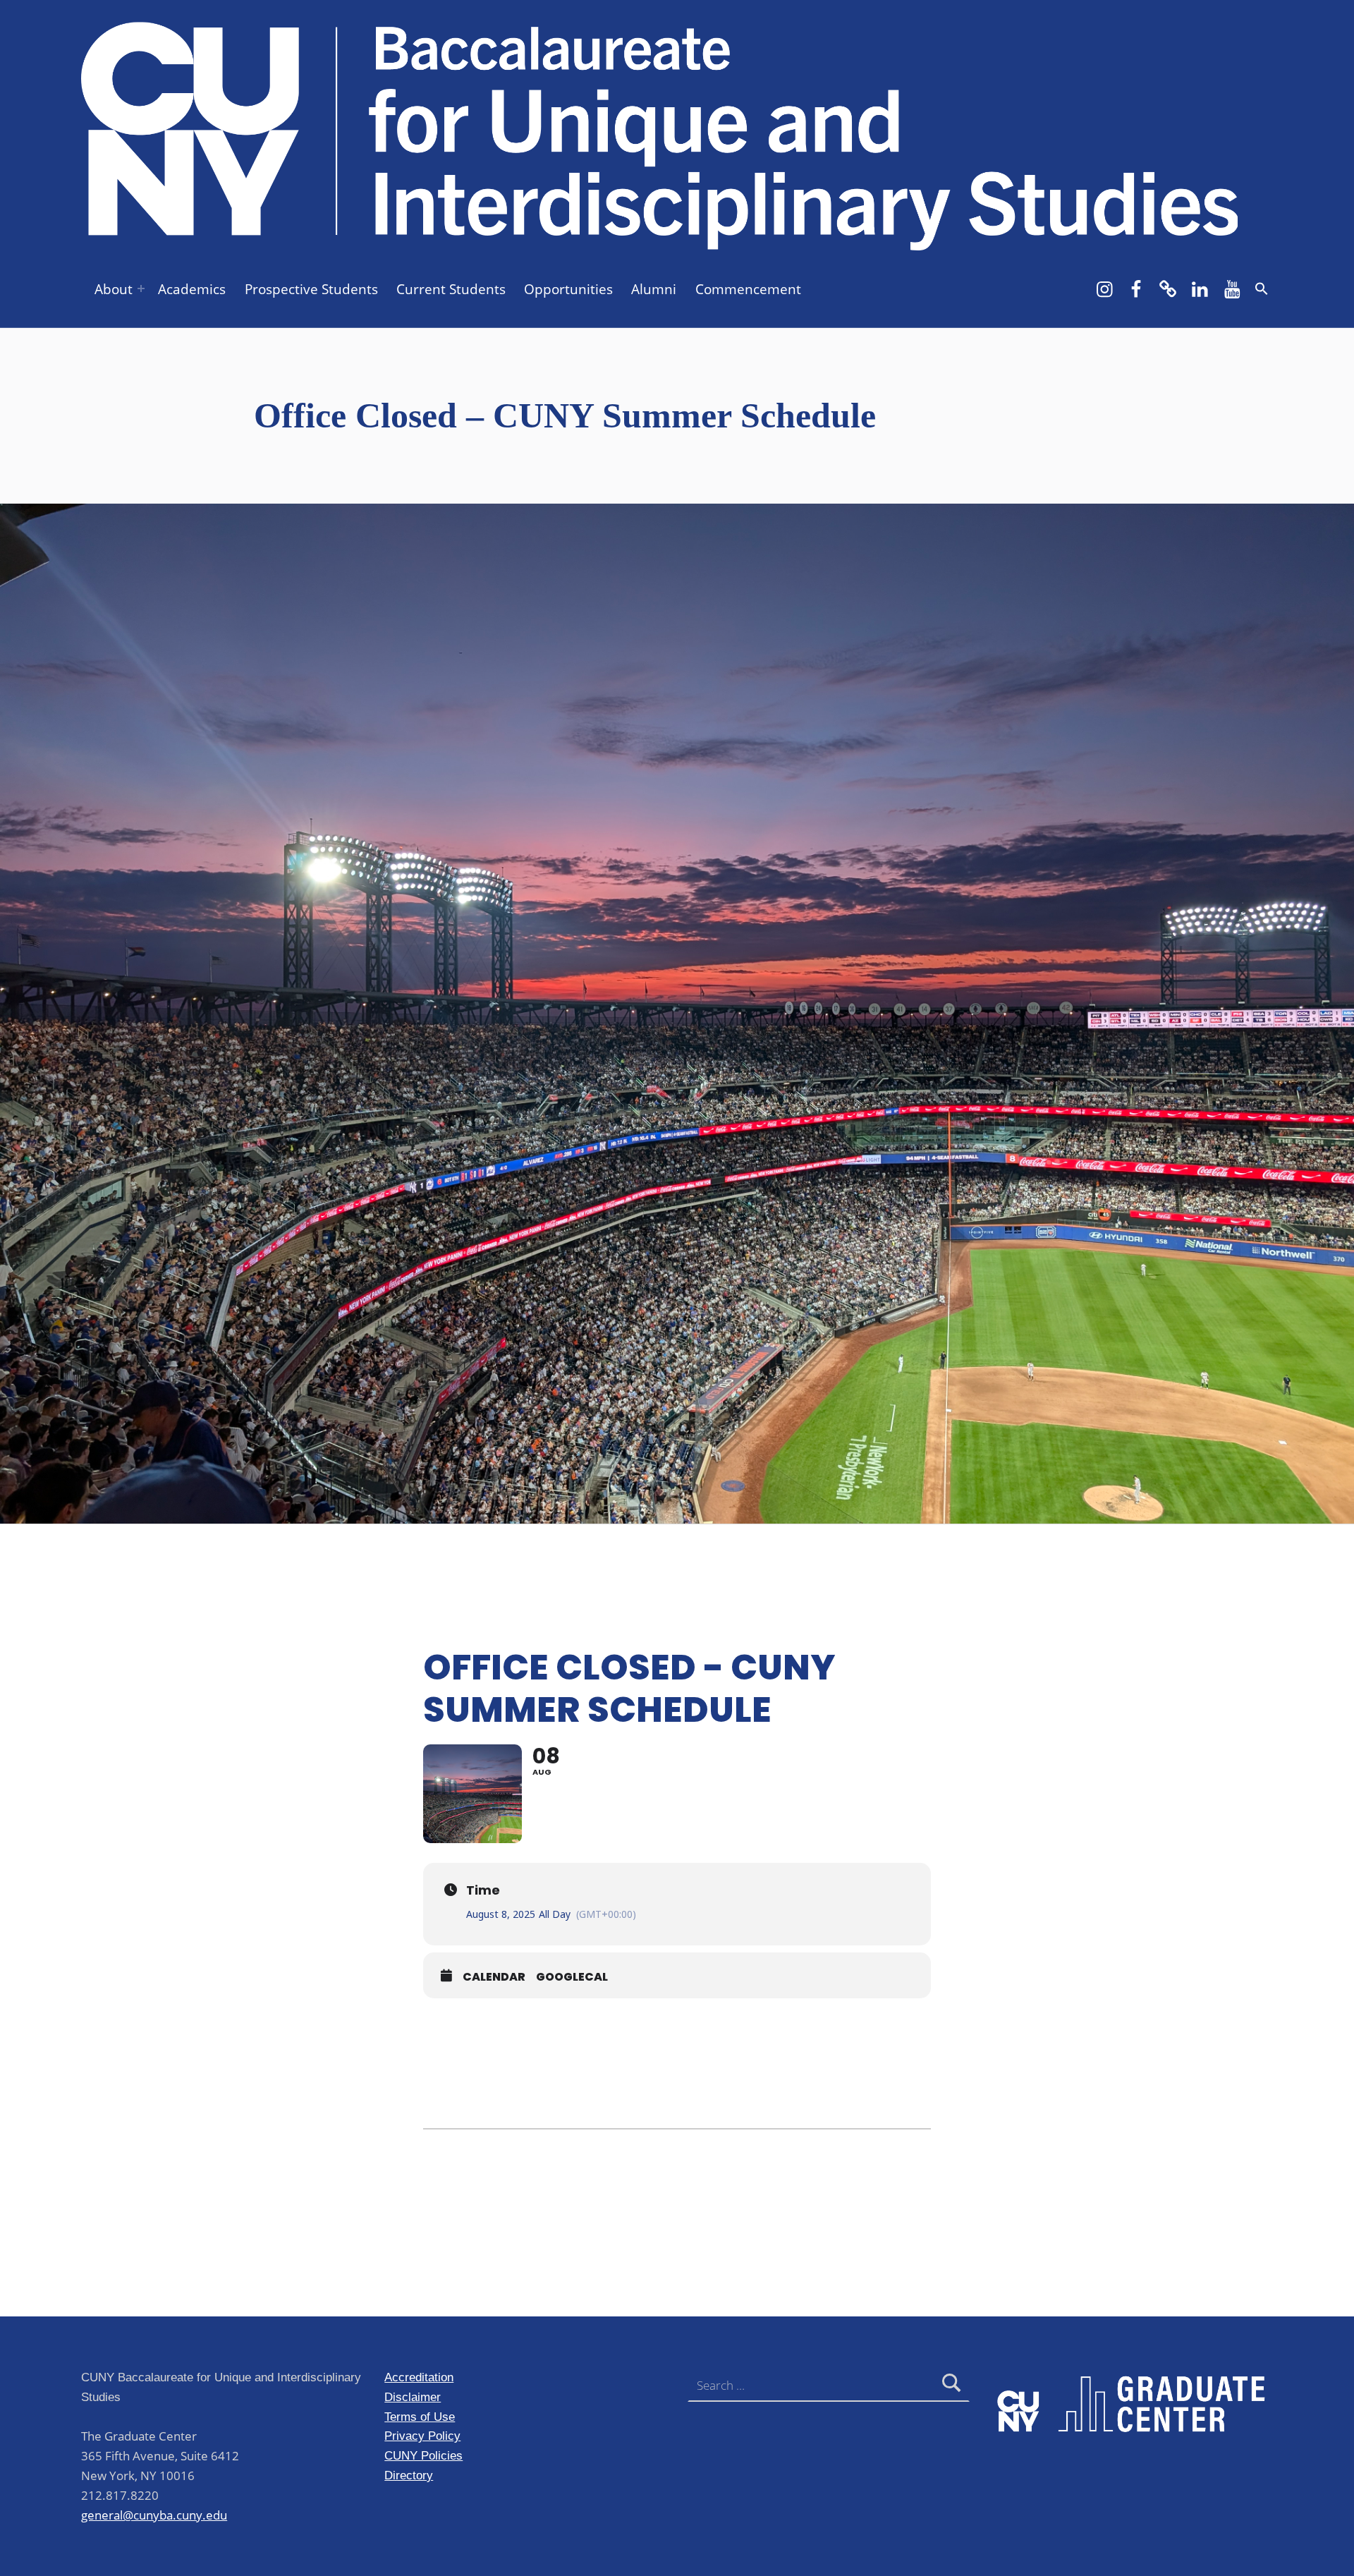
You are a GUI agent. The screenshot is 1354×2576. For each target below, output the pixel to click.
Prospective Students (311, 289)
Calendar (494, 1977)
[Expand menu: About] (141, 288)
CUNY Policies (423, 2455)
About (114, 289)
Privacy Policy (422, 2436)
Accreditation (419, 2377)
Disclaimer (413, 2397)
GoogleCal (572, 1977)
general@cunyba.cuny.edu (154, 2515)
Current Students (451, 289)
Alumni (654, 289)
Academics (192, 289)
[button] (1262, 288)
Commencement (748, 289)
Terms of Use (420, 2417)
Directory (409, 2475)
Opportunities (568, 289)
